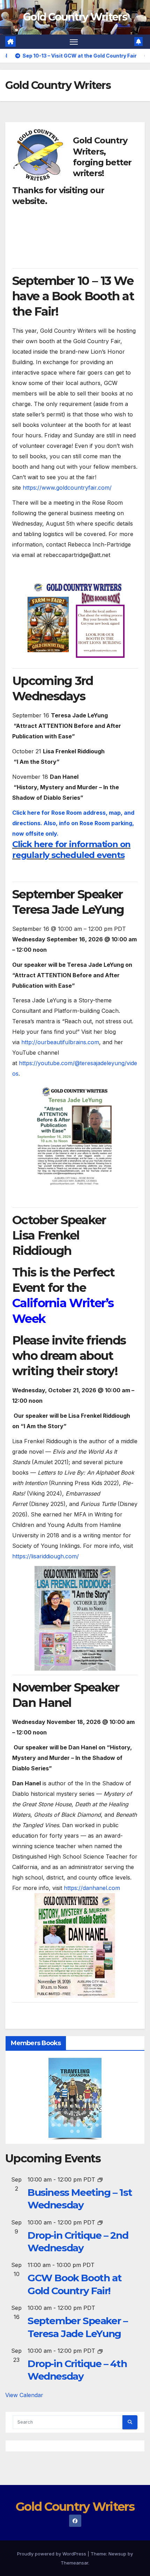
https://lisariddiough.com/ (46, 1556)
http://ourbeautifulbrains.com (60, 1042)
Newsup (117, 2554)
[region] (75, 2099)
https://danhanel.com (92, 1888)
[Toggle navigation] (74, 42)
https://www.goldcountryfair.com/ (67, 488)
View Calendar (24, 2395)
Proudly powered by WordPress (52, 2554)
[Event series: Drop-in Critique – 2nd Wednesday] (100, 2222)
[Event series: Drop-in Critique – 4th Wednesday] (100, 2351)
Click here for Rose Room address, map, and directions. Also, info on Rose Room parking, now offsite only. (73, 823)
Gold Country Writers (75, 17)
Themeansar (74, 2563)
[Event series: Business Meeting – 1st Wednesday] (100, 2179)
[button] (53, 2100)
